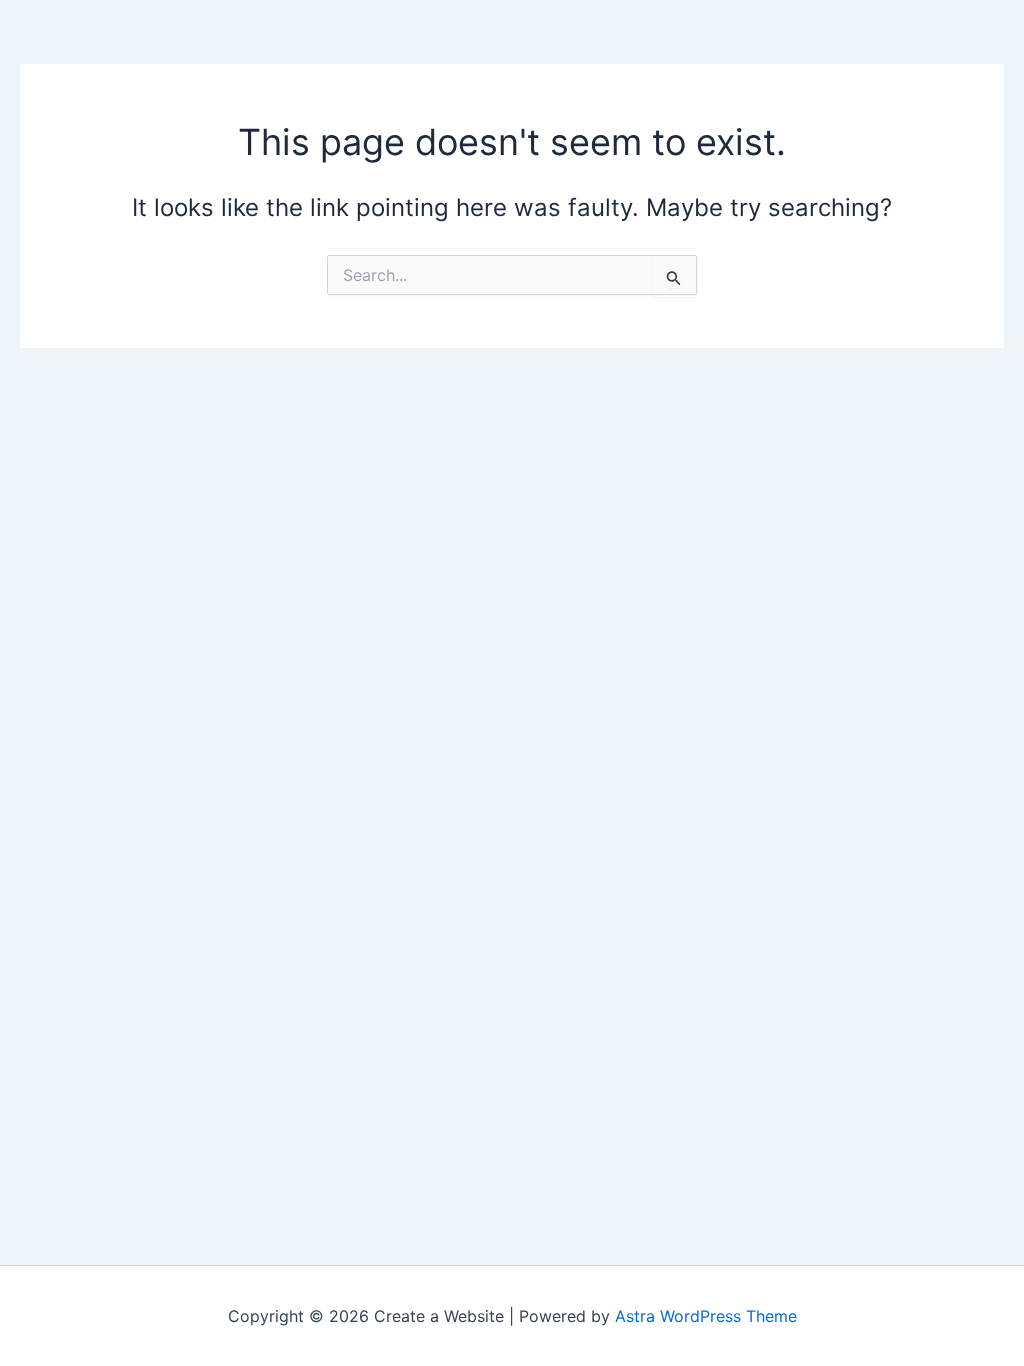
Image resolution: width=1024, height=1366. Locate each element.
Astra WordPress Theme (706, 1316)
